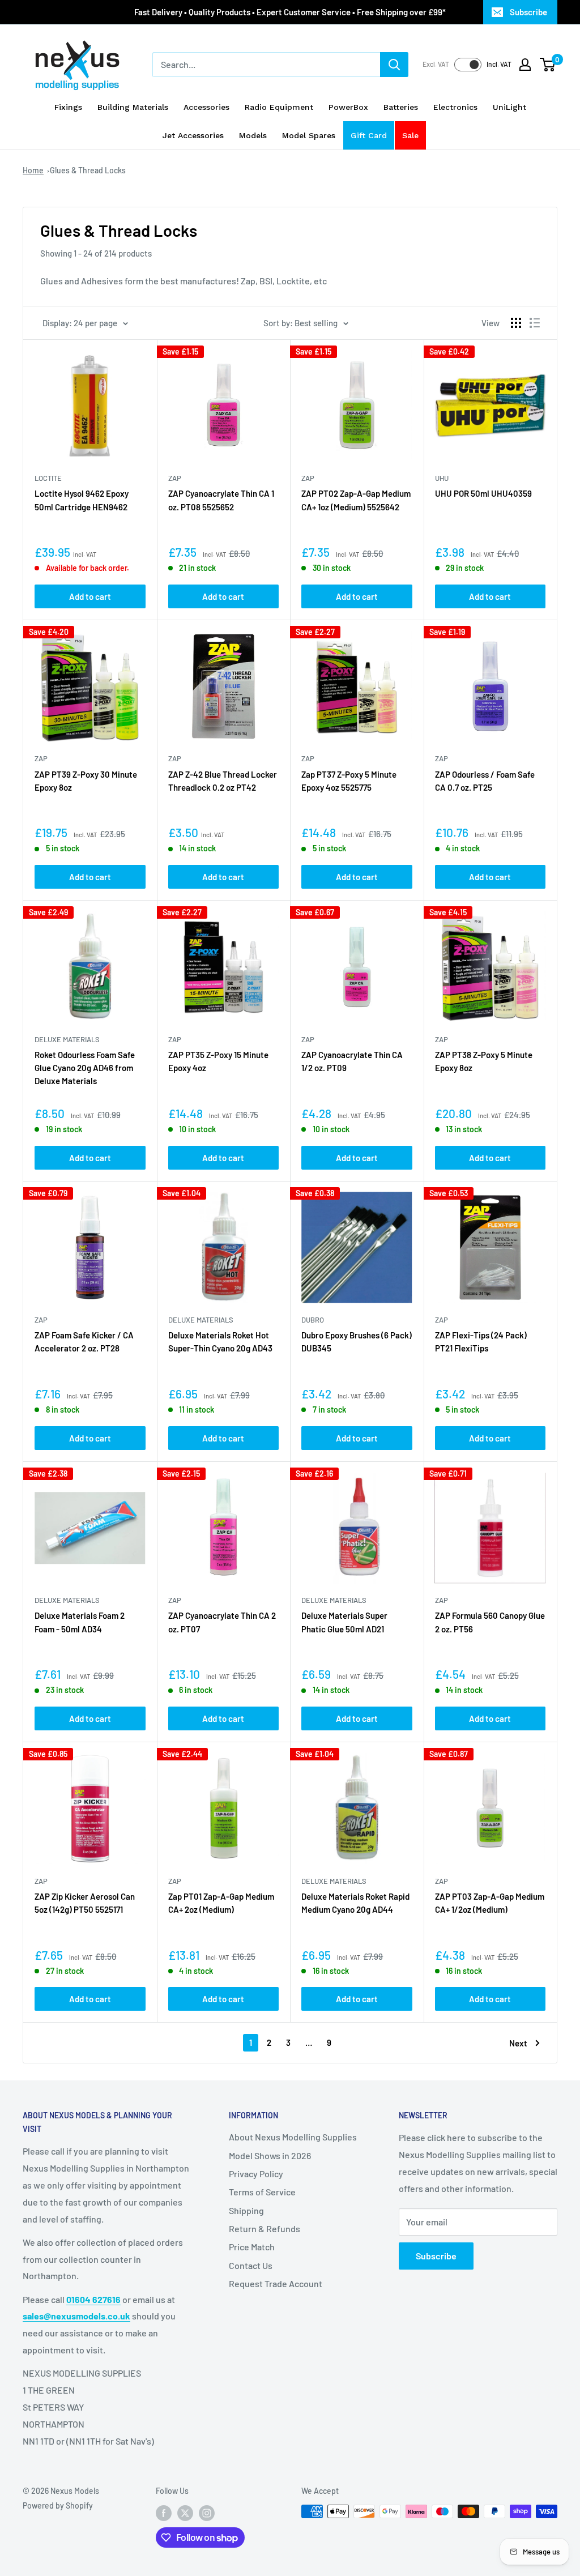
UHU (442, 478)
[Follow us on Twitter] (185, 2513)
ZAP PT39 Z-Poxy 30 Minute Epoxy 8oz (86, 781)
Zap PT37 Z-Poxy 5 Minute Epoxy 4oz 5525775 (349, 781)
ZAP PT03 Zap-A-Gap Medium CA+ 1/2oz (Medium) (490, 1903)
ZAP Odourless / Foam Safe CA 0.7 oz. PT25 (485, 781)
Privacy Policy (256, 2174)
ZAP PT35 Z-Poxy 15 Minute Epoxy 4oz (218, 1061)
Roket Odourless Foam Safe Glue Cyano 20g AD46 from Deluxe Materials (85, 1068)
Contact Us (251, 2265)
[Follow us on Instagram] (207, 2513)
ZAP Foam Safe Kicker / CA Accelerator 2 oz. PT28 (84, 1342)
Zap (175, 478)
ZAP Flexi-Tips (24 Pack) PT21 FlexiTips (481, 1342)
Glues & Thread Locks (88, 170)
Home (33, 170)
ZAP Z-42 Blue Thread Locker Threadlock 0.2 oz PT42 (223, 781)
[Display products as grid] (516, 323)
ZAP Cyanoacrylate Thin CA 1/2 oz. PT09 (352, 1061)
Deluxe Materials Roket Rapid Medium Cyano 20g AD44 (355, 1903)
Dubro (313, 1320)
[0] (548, 65)
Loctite (48, 478)
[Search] (394, 65)
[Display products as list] (535, 323)
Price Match (252, 2247)
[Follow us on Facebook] (164, 2513)
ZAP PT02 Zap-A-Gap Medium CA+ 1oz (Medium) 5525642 (356, 500)
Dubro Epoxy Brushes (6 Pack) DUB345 (357, 1342)
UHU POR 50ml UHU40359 (483, 493)
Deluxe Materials (67, 1039)
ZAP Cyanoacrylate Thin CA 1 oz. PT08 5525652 (221, 500)
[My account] (525, 65)
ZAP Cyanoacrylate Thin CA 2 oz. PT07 (222, 1622)
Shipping (246, 2210)
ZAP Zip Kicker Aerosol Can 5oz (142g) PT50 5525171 (85, 1903)
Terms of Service (262, 2192)
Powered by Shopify (58, 2505)
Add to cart (90, 596)
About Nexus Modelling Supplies (293, 2137)
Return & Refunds (265, 2229)
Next (518, 2043)
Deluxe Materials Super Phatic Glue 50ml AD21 (344, 1622)
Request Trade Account (276, 2283)
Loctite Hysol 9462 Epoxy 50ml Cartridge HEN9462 (82, 500)
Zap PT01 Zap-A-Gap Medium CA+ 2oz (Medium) (221, 1903)
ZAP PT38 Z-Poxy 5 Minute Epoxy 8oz (484, 1061)
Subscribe (528, 12)
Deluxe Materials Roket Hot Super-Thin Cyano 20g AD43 (220, 1342)
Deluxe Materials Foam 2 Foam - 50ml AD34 (80, 1622)
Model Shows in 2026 (270, 2155)
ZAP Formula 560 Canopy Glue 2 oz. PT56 (490, 1622)
